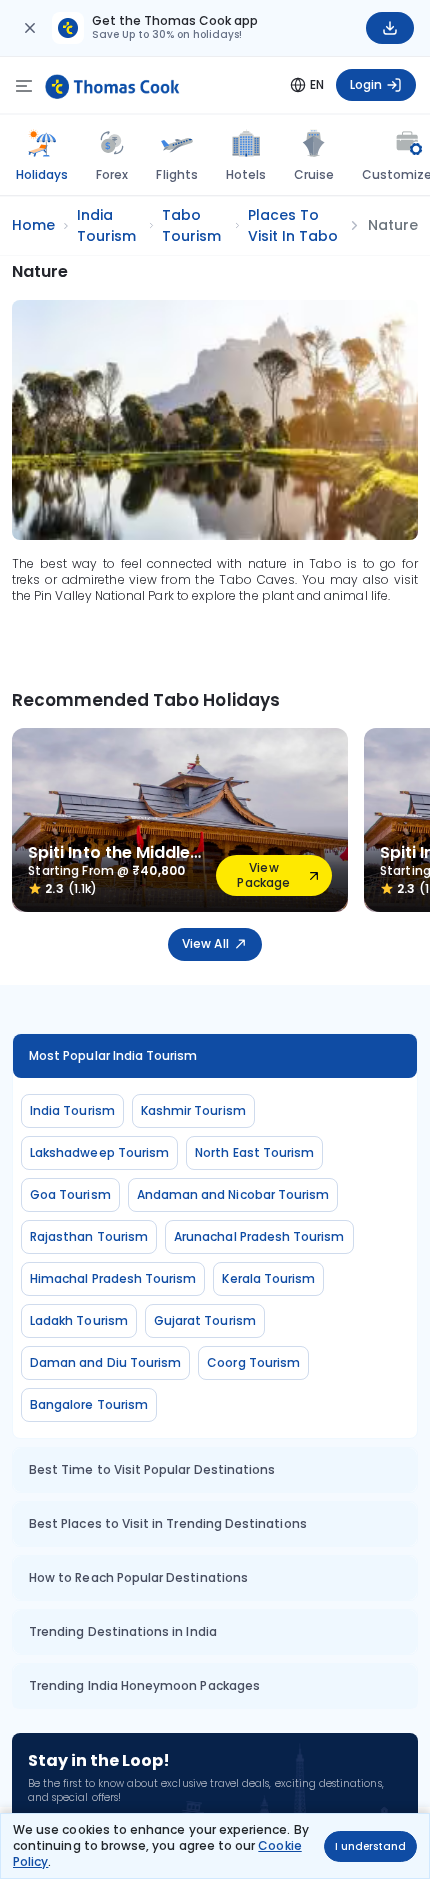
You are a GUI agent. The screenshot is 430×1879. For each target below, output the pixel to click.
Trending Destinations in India (123, 1631)
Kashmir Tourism (193, 1110)
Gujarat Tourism (205, 1320)
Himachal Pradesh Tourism (113, 1278)
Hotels (246, 174)
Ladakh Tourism (79, 1320)
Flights (176, 174)
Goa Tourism (70, 1194)
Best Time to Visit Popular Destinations (152, 1469)
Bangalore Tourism (89, 1404)
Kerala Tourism (268, 1278)
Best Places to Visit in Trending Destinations (168, 1523)
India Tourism (72, 1110)
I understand (370, 1846)
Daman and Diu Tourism (105, 1362)
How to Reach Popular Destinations (138, 1577)
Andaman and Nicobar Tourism (233, 1194)
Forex (112, 174)
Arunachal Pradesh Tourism (259, 1236)
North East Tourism (254, 1152)
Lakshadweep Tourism (99, 1152)
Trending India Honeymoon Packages (144, 1685)
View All (205, 943)
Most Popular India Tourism (113, 1055)
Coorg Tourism (253, 1362)
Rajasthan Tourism (89, 1236)
